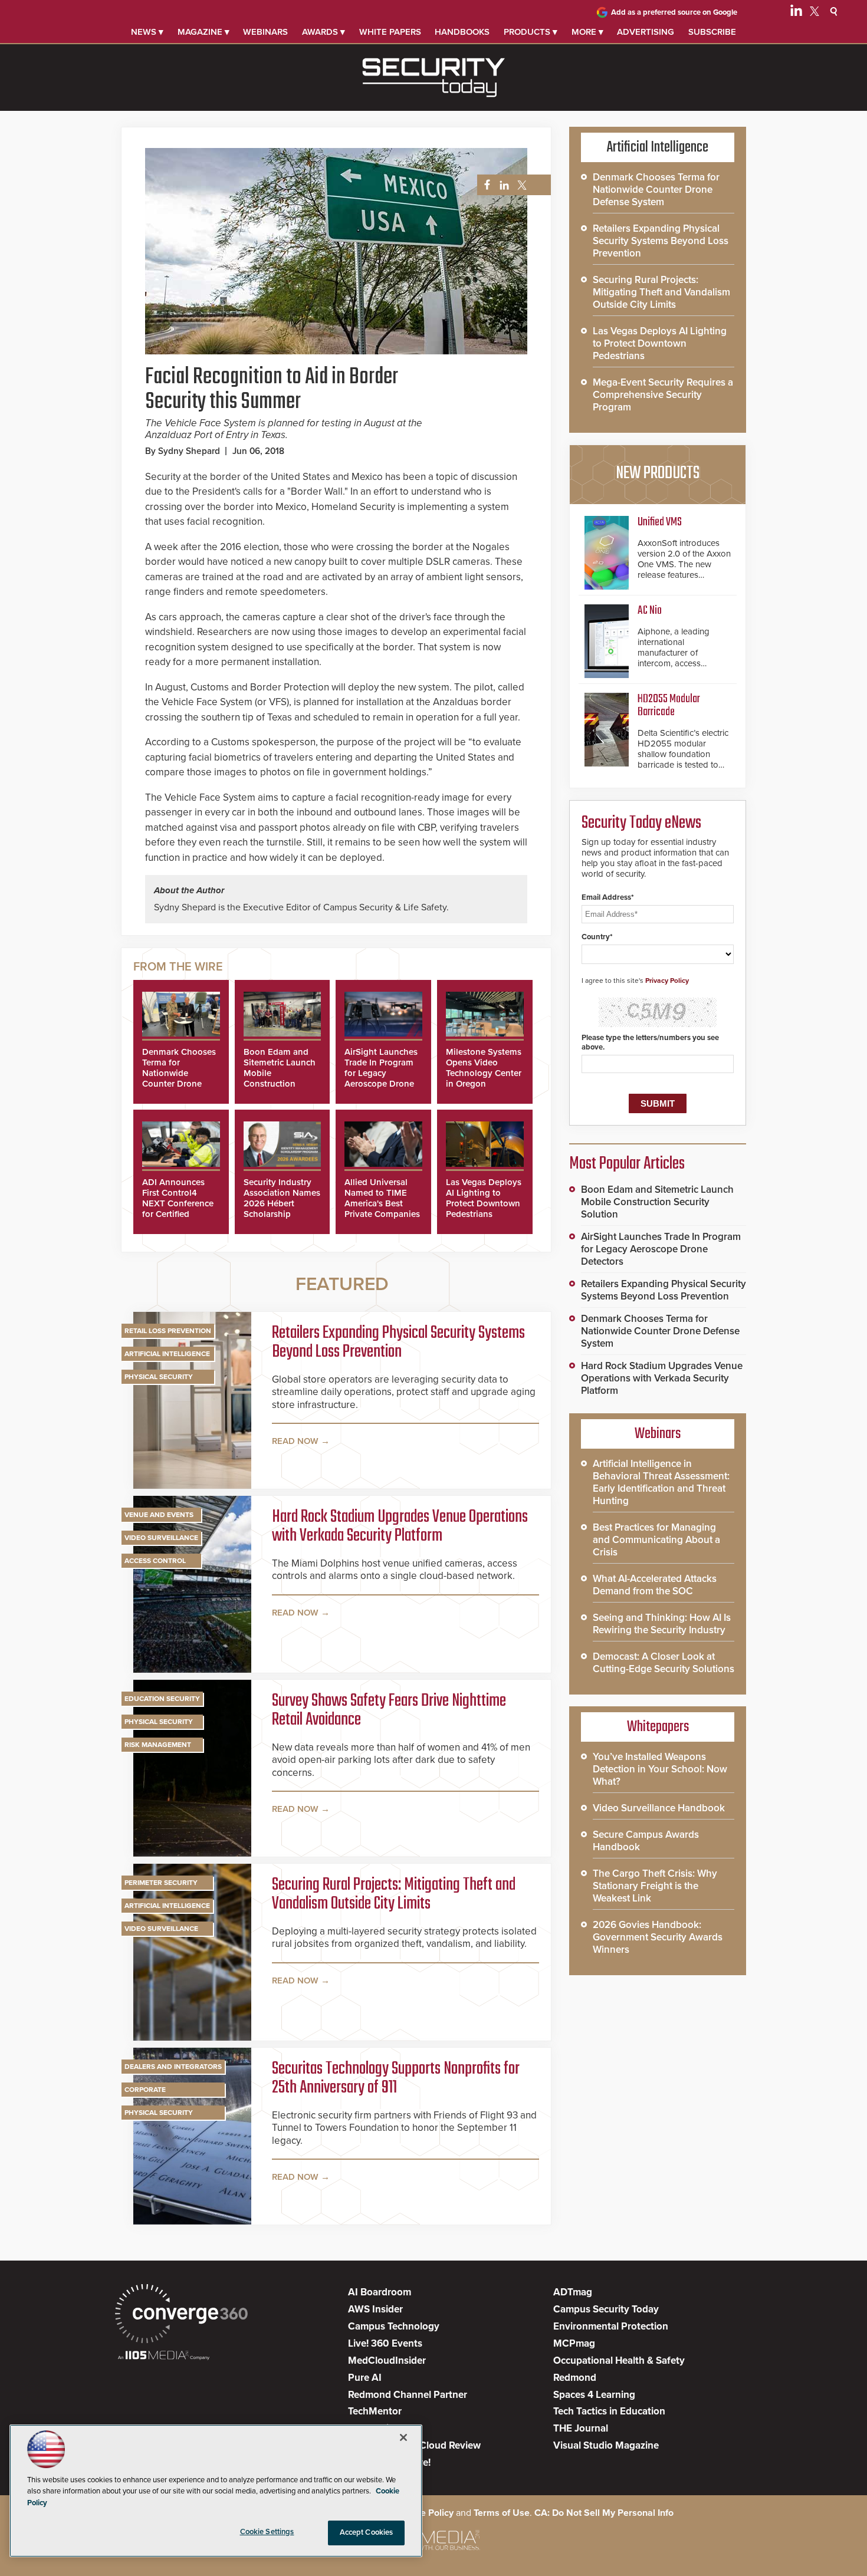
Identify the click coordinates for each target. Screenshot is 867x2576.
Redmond (575, 2378)
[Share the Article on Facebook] (484, 185)
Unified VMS (660, 522)
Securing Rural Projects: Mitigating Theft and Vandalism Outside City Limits (394, 1894)
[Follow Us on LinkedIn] (796, 13)
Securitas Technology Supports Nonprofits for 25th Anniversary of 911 (396, 2078)
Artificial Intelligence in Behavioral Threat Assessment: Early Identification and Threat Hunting (661, 1482)
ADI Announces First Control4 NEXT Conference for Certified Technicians (178, 1203)
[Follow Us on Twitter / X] (815, 13)
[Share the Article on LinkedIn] (502, 185)
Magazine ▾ (203, 32)
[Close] (403, 2437)
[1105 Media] (164, 2356)
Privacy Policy (667, 981)
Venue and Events (159, 1515)
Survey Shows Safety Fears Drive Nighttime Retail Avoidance (389, 1710)
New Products (658, 473)
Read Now (295, 1441)
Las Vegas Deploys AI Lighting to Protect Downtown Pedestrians (484, 1198)
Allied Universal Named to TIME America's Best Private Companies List (382, 1203)
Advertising (646, 32)
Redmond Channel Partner (408, 2395)
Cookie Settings (267, 2532)
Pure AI (365, 2378)
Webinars (265, 32)
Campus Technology (394, 2326)
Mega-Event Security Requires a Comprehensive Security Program (663, 395)
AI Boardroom (380, 2292)
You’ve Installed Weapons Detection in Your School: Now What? (660, 1769)
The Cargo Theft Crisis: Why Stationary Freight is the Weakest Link (655, 1886)
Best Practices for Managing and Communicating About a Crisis (656, 1540)
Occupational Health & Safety (619, 2360)
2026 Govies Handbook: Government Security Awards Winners (658, 1937)
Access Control (155, 1561)
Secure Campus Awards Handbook (646, 1841)
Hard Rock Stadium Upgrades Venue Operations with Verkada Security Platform (400, 1526)
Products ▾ (531, 32)
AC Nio (650, 611)
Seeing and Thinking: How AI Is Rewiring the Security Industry (662, 1624)
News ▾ (147, 32)
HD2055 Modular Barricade (669, 705)
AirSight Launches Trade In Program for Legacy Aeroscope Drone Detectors (381, 1073)
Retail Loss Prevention (168, 1331)
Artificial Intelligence (167, 1354)
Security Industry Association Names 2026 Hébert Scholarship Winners (282, 1203)
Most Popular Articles (627, 1164)
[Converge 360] (181, 2315)
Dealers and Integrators (173, 2067)
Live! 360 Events (385, 2343)
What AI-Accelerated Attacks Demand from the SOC (655, 1585)
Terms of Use (502, 2513)
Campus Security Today (606, 2309)
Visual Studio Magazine (606, 2445)
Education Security (162, 1699)
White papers (390, 32)
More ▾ (587, 32)
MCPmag (574, 2343)
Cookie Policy (425, 2513)
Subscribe (712, 32)
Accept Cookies (367, 2532)
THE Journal (581, 2428)
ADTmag (573, 2292)
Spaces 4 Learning (594, 2395)
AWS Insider (375, 2309)
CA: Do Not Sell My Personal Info (604, 2513)
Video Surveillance (161, 1538)
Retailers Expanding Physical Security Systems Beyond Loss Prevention (398, 1343)
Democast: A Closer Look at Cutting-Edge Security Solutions (664, 1663)
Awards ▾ (324, 32)
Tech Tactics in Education (609, 2411)
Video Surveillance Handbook (659, 1808)
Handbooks (462, 32)
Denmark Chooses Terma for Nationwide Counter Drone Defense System (179, 1073)
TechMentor (375, 2411)
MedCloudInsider (387, 2360)
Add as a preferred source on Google (674, 12)
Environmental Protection (611, 2326)
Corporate (145, 2090)
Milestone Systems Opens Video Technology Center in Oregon (484, 1068)
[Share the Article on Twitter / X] (520, 185)
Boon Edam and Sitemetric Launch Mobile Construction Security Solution (657, 1202)
